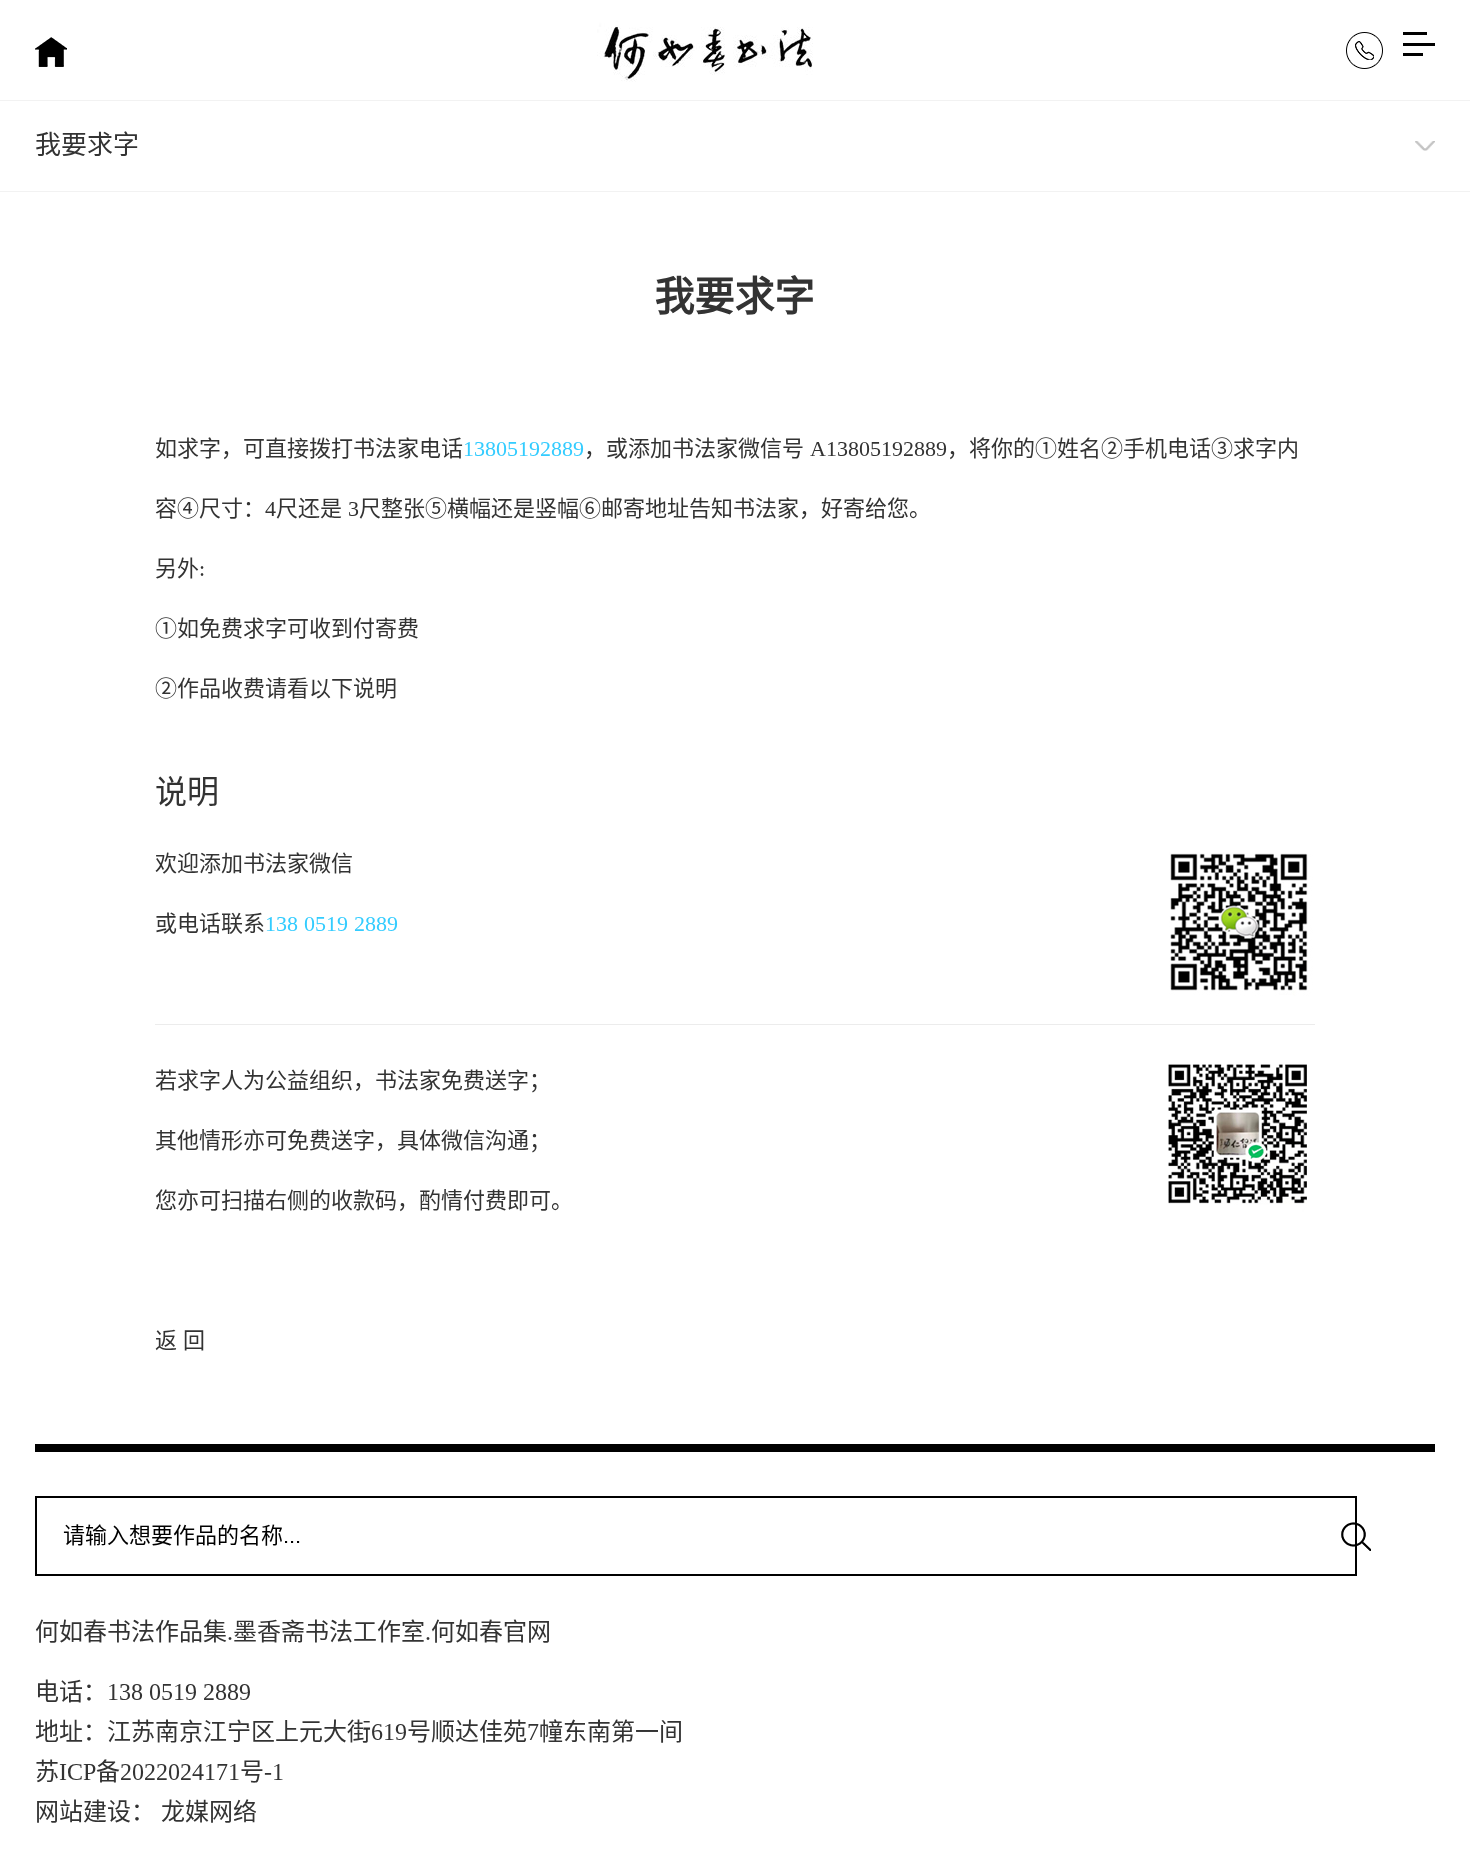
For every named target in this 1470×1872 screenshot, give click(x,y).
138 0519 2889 (331, 923)
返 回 (180, 1340)
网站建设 (83, 1812)
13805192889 (523, 448)
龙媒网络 (209, 1812)
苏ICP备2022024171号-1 (159, 1772)
